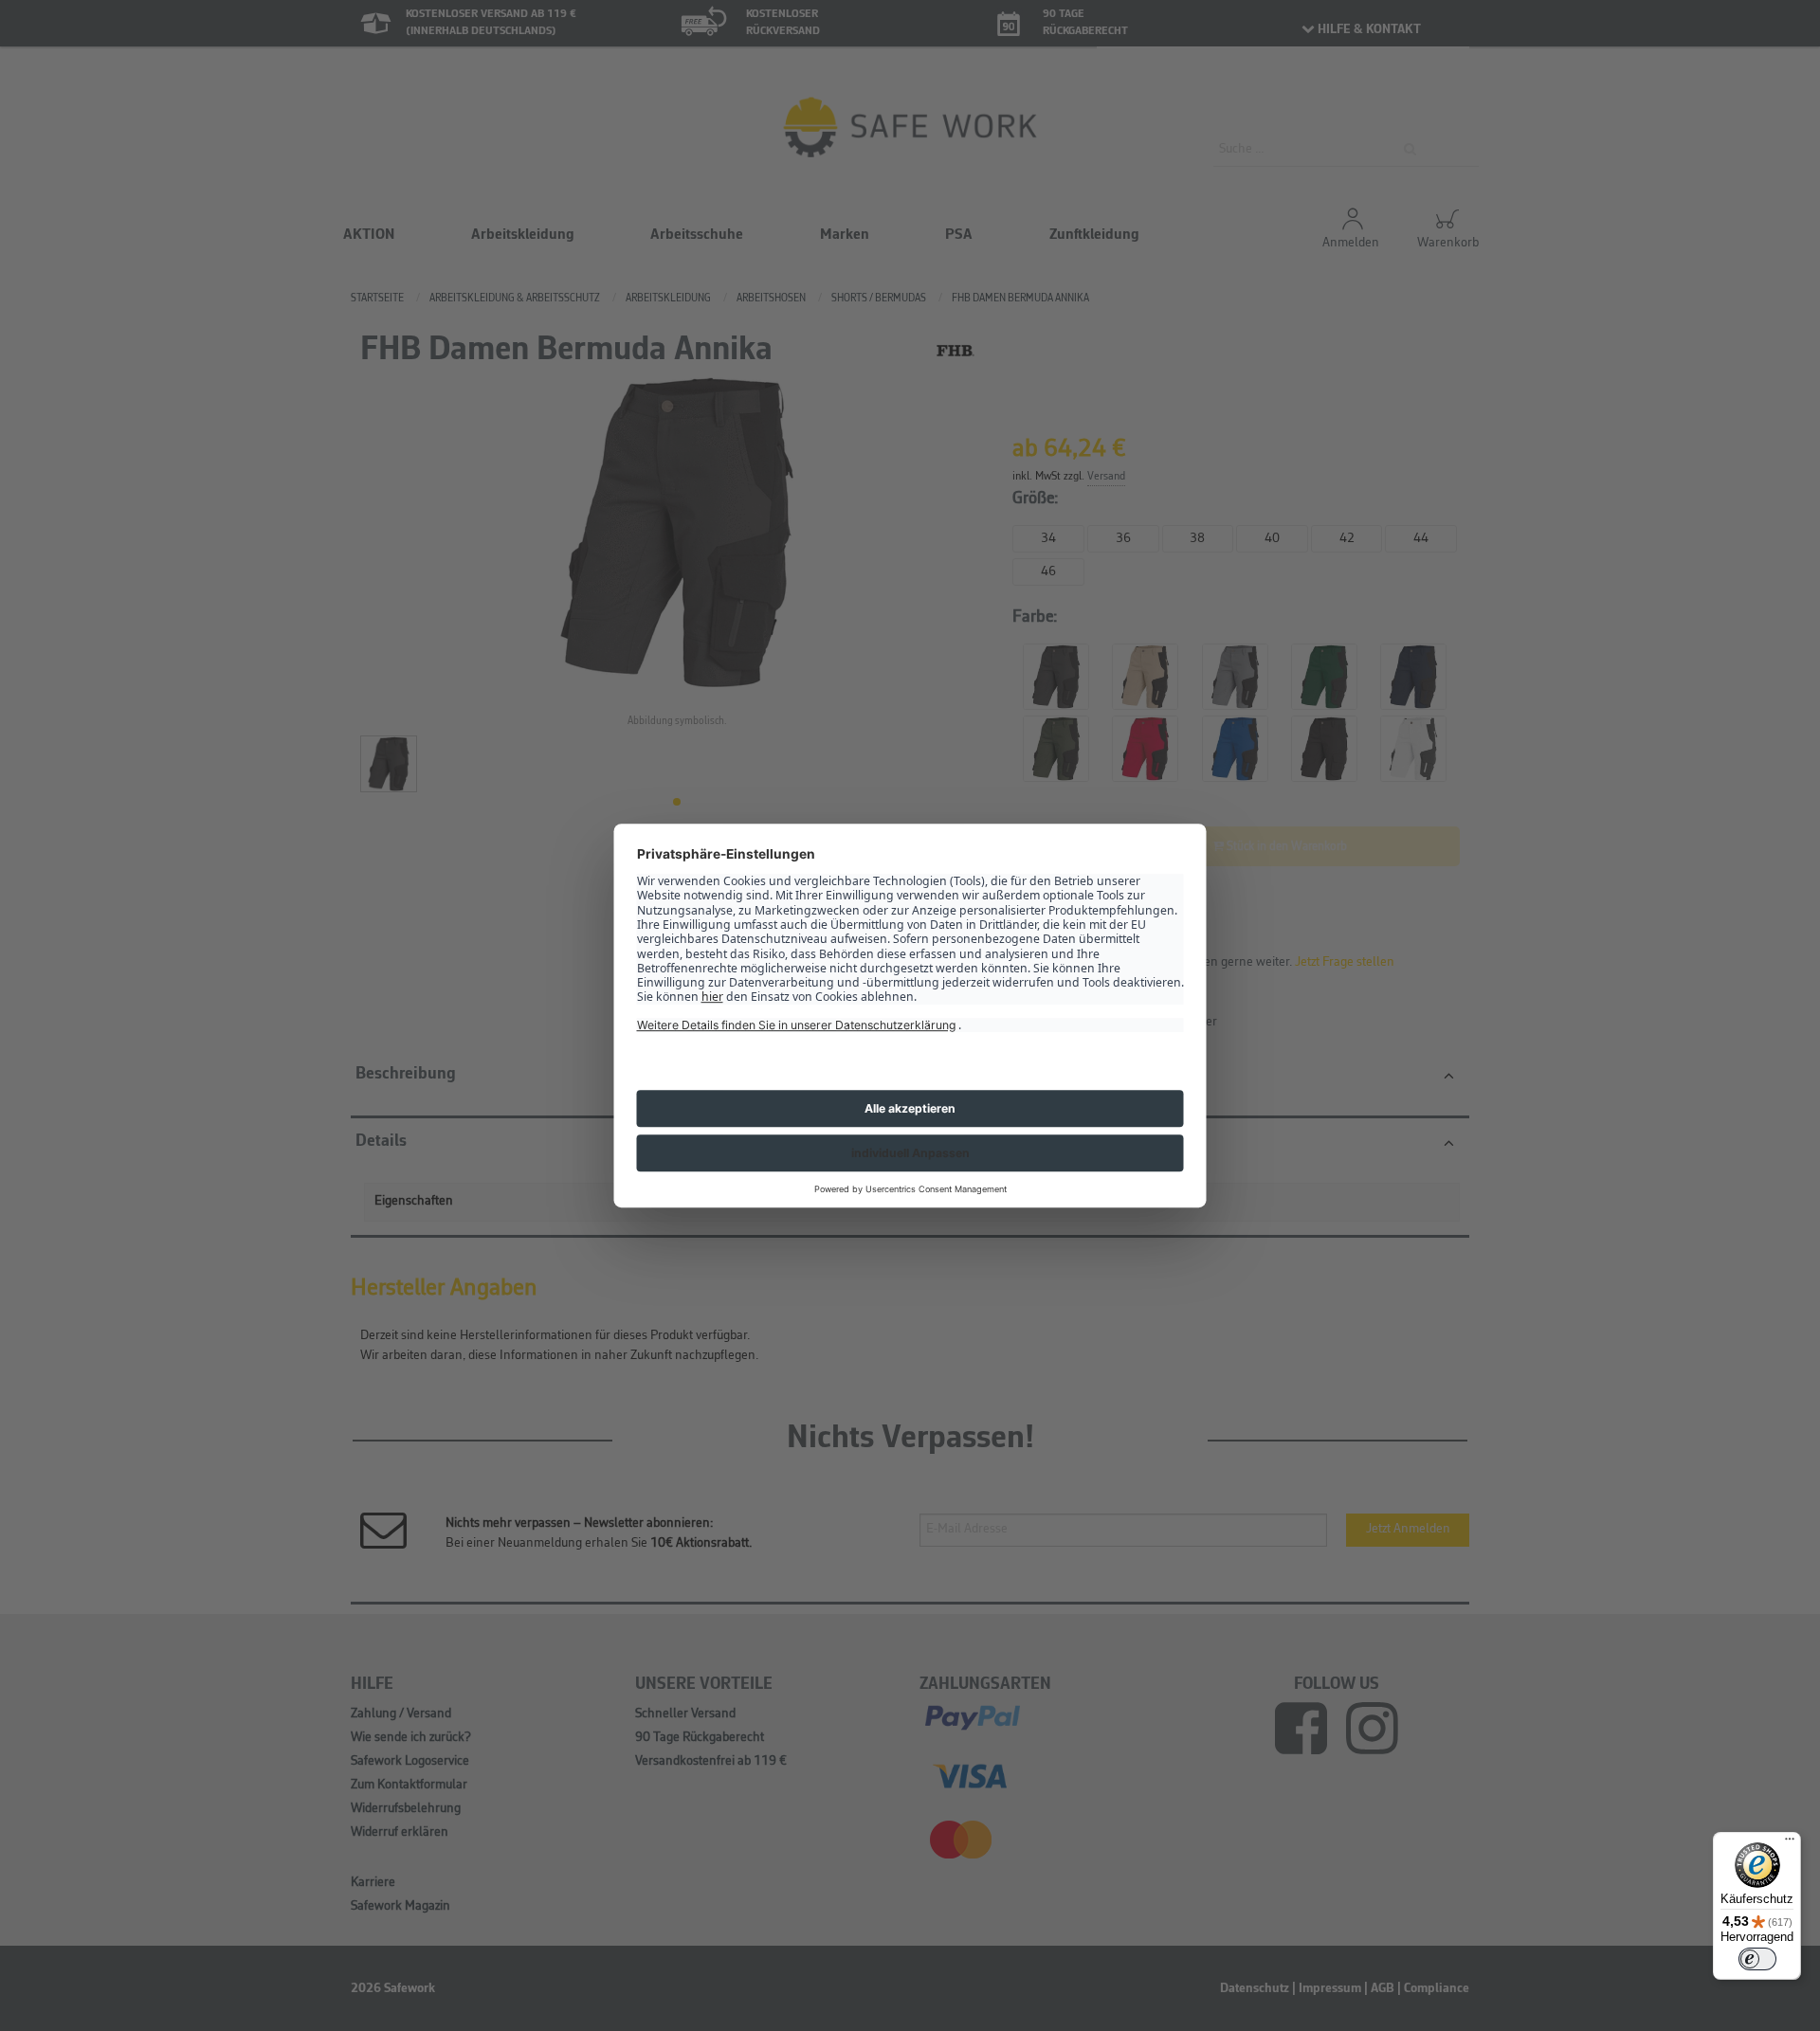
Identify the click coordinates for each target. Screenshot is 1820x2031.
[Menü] (1790, 1843)
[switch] (1757, 1959)
